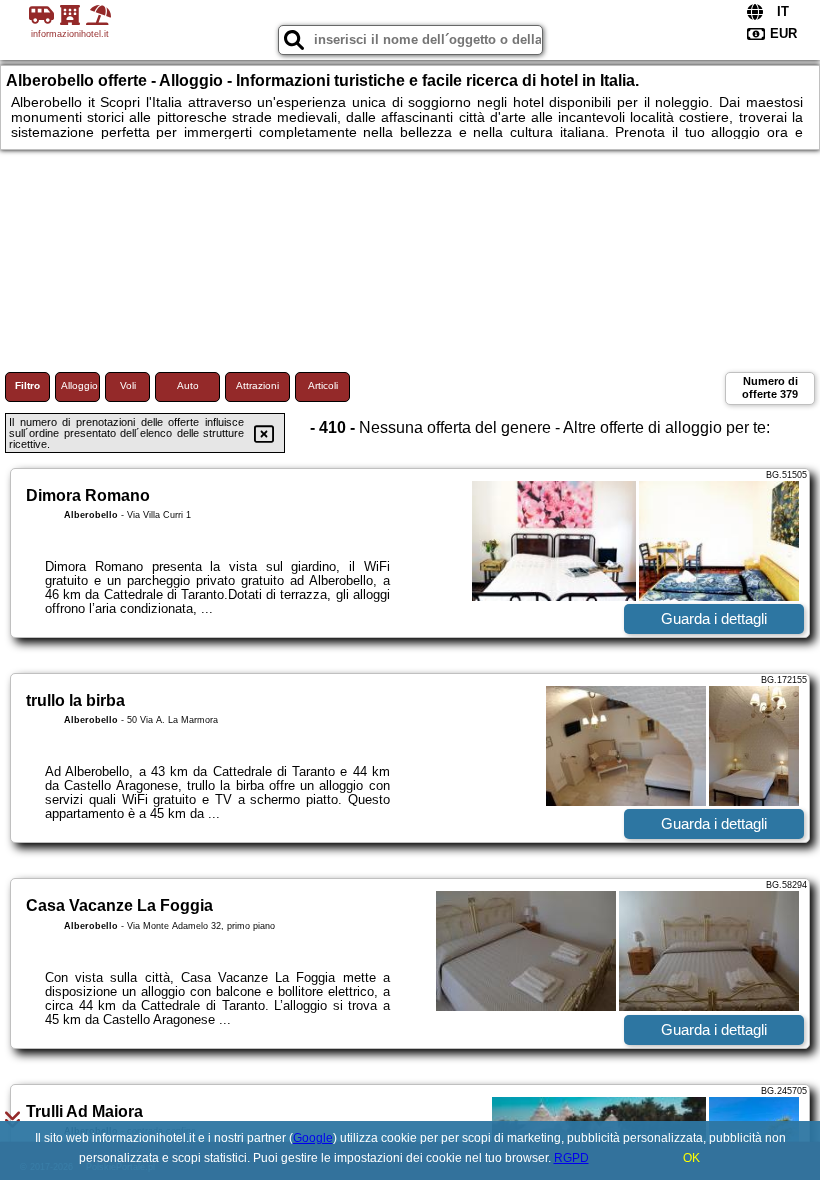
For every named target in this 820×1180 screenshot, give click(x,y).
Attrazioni (257, 385)
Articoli (323, 385)
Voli (128, 385)
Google (313, 1138)
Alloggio (79, 385)
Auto (188, 385)
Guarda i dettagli (714, 618)
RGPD (571, 1158)
